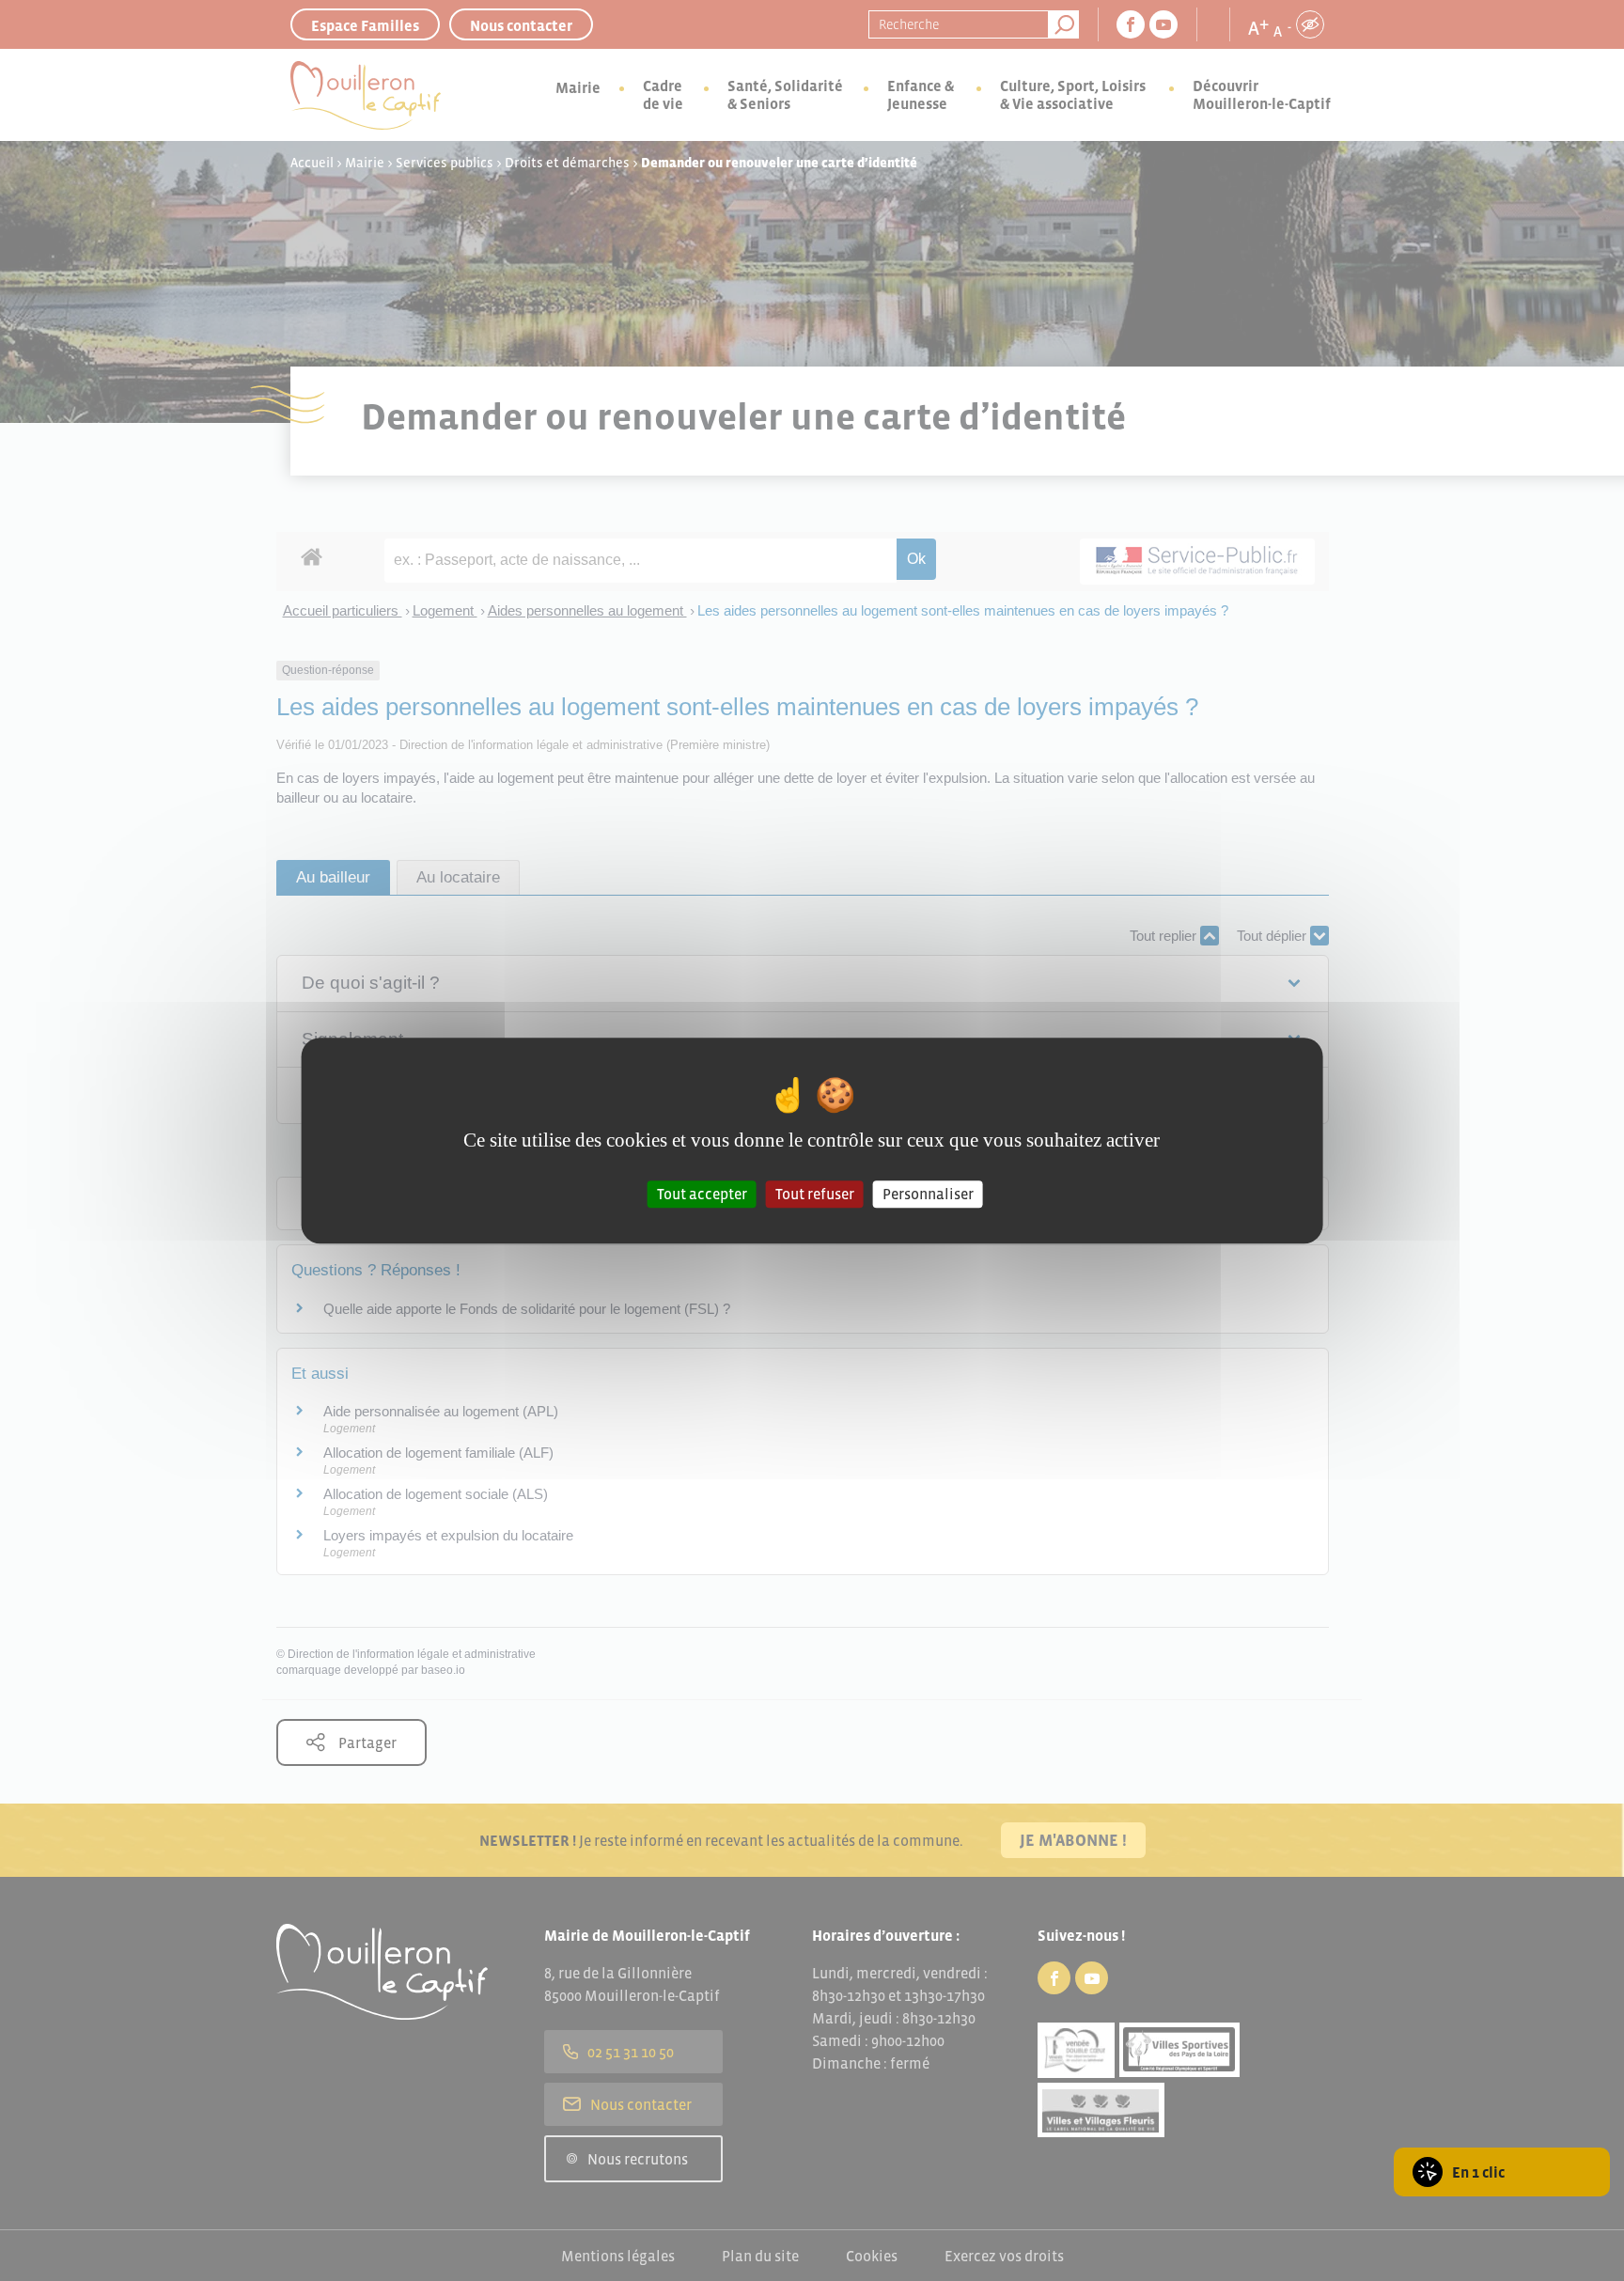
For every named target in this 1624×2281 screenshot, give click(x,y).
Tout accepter (702, 1194)
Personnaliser (928, 1194)
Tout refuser (815, 1194)
